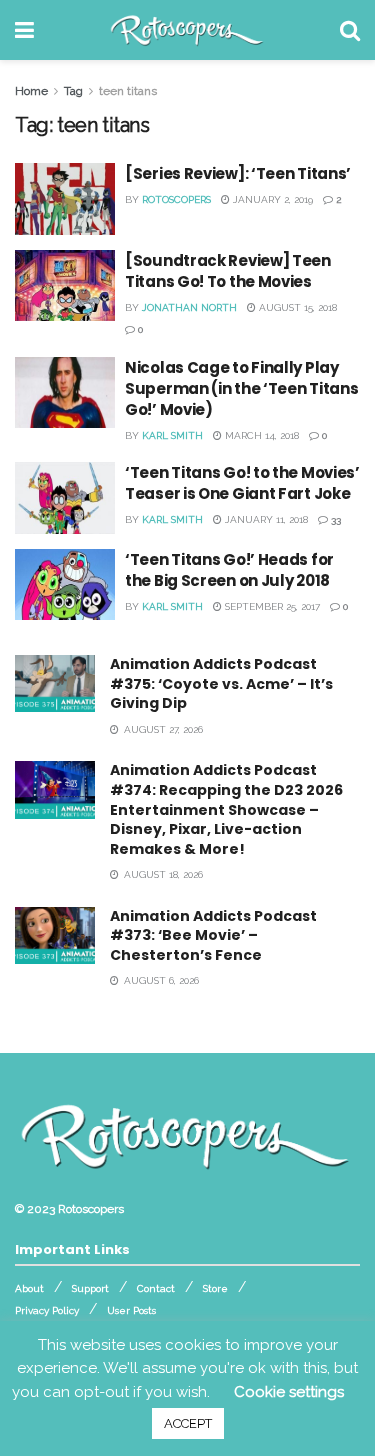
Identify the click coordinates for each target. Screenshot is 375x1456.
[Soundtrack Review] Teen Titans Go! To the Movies (228, 271)
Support (90, 1288)
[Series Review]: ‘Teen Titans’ (238, 173)
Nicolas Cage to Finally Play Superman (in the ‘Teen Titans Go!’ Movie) (241, 388)
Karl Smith (172, 435)
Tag (73, 91)
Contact (156, 1288)
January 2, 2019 (271, 199)
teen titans (128, 91)
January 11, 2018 (265, 519)
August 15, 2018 (296, 307)
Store (215, 1288)
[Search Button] (350, 30)
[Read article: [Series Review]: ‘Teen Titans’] (65, 199)
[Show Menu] (24, 30)
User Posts (131, 1310)
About (29, 1288)
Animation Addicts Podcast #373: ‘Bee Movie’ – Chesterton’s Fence (213, 935)
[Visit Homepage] (187, 30)
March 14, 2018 (260, 435)
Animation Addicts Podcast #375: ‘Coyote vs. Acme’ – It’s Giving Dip (221, 683)
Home (31, 91)
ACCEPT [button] (188, 1423)
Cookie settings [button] (289, 1392)
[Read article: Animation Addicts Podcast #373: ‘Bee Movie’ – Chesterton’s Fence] (55, 935)
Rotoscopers (176, 199)
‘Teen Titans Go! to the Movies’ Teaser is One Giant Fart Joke (242, 483)
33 (334, 519)
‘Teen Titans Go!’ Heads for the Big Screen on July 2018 (229, 570)
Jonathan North (189, 307)
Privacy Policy (47, 1310)
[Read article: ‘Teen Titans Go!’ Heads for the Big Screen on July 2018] (65, 585)
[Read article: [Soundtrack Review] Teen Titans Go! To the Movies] (65, 286)
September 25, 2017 (271, 606)
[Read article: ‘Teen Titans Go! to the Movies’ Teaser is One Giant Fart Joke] (65, 498)
